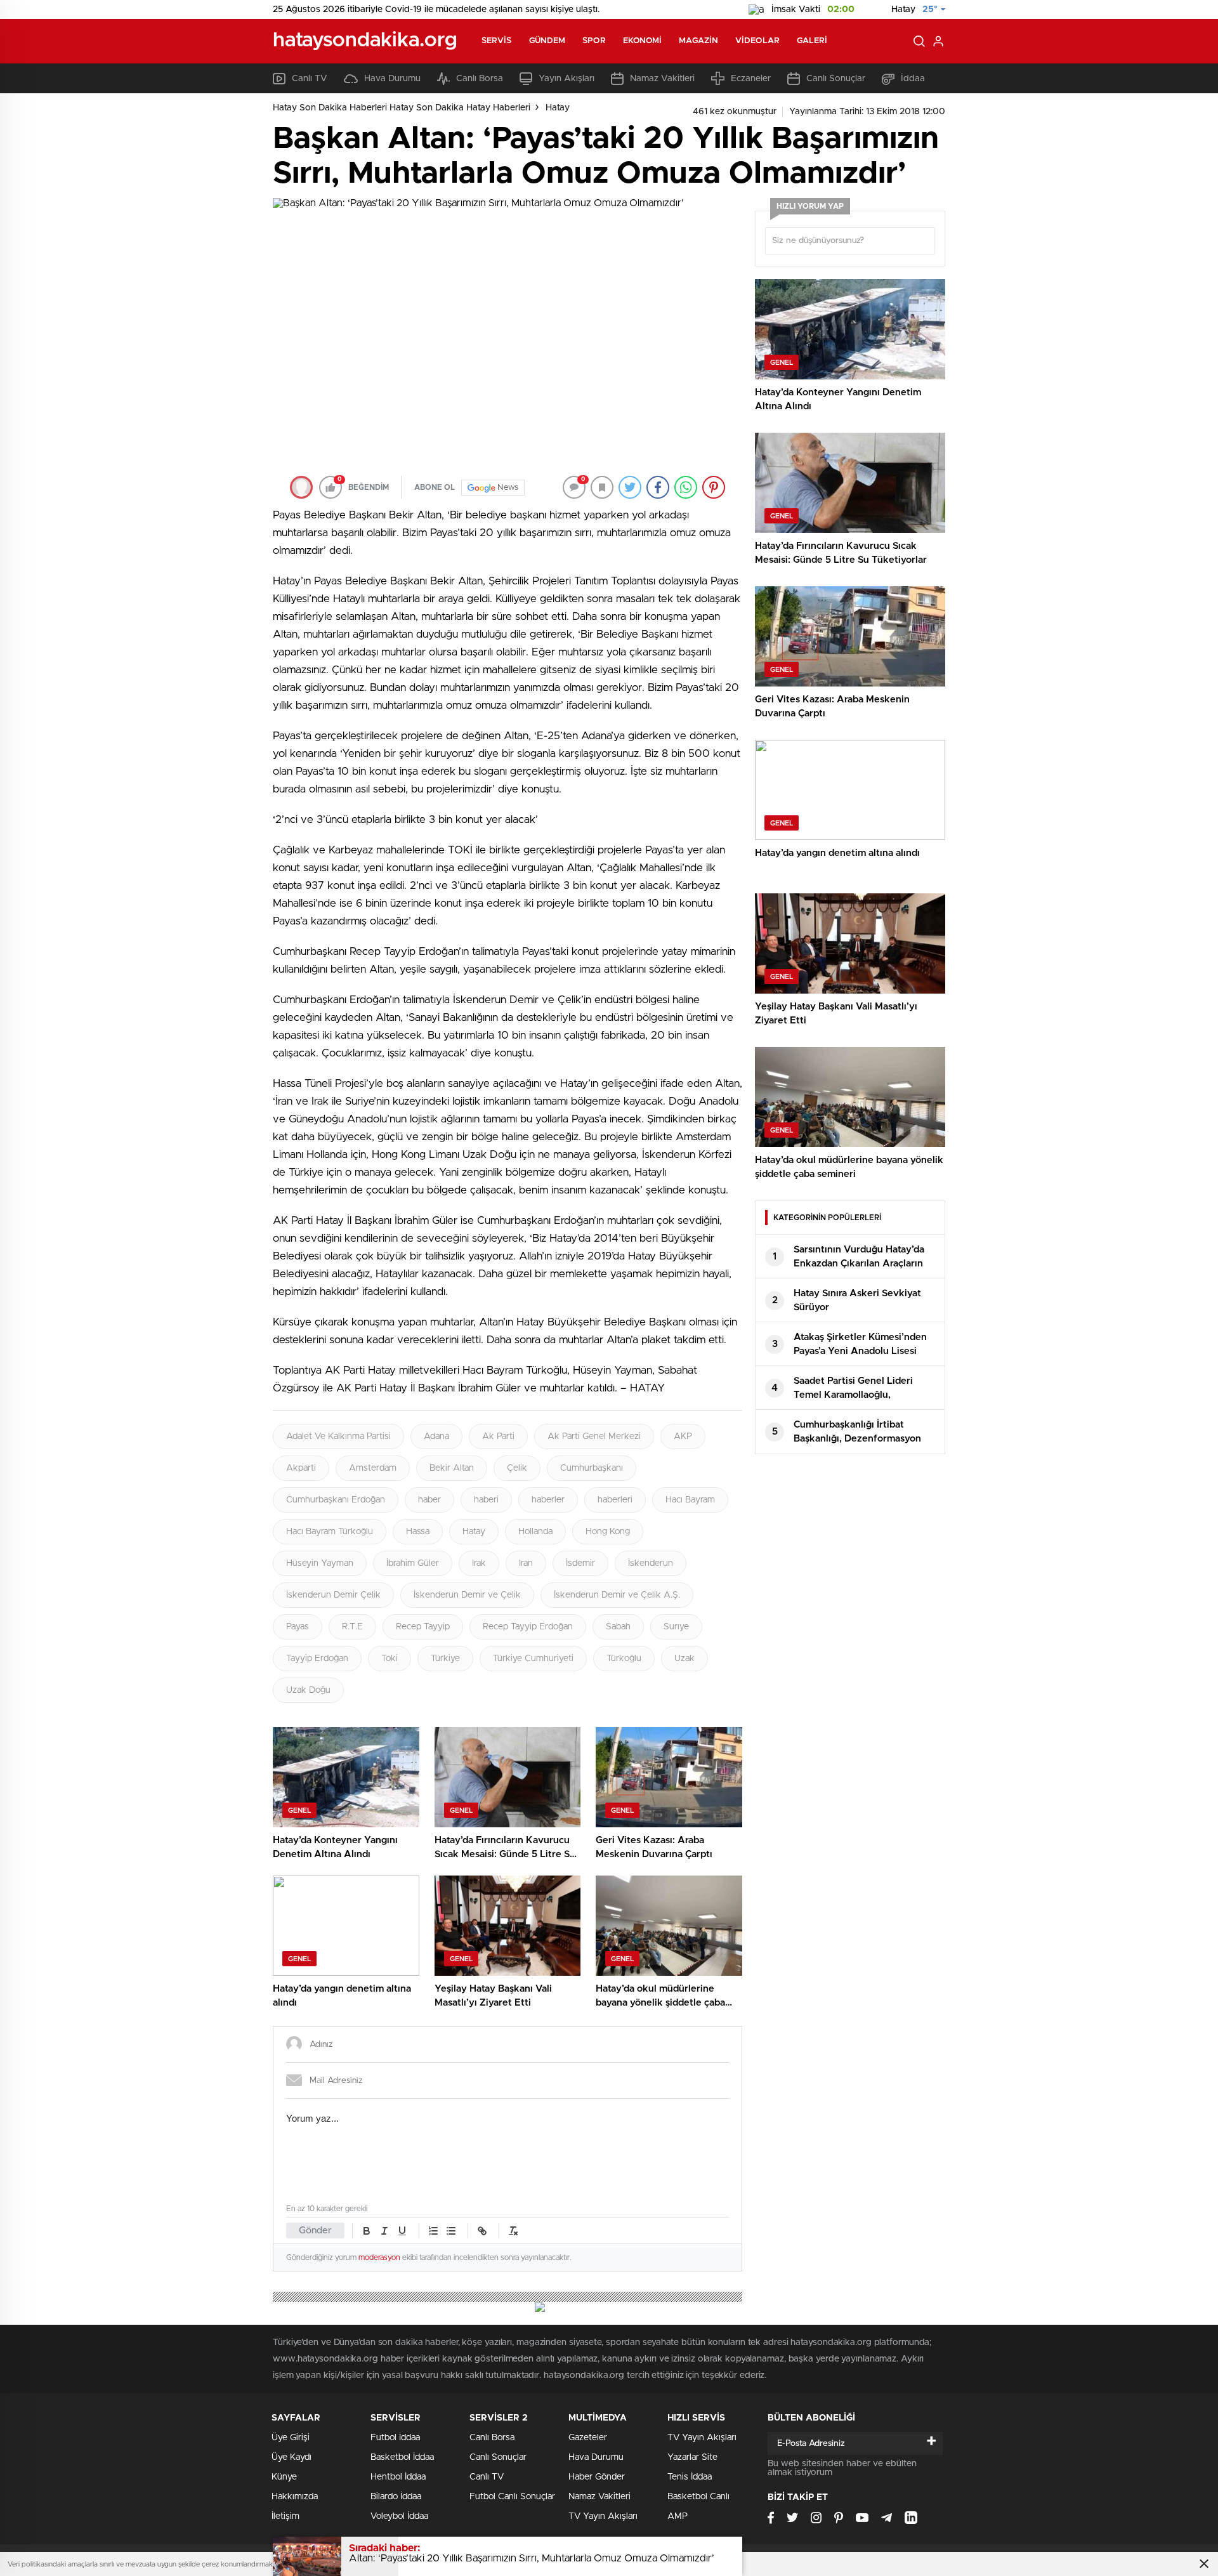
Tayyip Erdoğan (317, 1659)
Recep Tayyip (423, 1627)
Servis (497, 41)
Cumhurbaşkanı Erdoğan (336, 1500)
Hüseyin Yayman (320, 1563)
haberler (548, 1500)
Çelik (517, 1468)
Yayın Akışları (566, 79)
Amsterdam (373, 1468)
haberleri (615, 1500)
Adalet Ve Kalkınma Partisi (338, 1436)
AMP (678, 2516)
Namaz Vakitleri (662, 79)
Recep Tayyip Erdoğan (528, 1627)
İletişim (285, 2516)
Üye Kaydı (291, 2457)
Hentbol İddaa (398, 2477)
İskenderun (651, 1563)
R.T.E (352, 1627)
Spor (594, 41)
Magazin (698, 41)
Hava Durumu (392, 79)
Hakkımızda (295, 2497)
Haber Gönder (597, 2477)
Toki (390, 1659)
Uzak (684, 1659)
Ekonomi (643, 41)
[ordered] (433, 2231)
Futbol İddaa (395, 2438)
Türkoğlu (624, 1659)
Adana (436, 1436)
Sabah (618, 1627)
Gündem (547, 41)
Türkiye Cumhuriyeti (533, 1659)
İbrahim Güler (413, 1563)
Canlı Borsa (480, 79)
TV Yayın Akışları (603, 2516)
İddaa (913, 79)
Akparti (301, 1468)
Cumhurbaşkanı (592, 1468)
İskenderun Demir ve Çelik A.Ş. (617, 1595)
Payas (298, 1627)
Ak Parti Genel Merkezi (594, 1436)
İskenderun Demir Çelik (333, 1595)
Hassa (418, 1532)
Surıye (676, 1627)
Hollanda (535, 1532)
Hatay (558, 108)
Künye (284, 2477)
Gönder (315, 2231)
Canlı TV (310, 79)
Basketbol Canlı (698, 2497)
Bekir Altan (452, 1468)
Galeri (812, 41)
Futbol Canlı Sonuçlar (512, 2497)
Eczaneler (751, 79)
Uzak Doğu (308, 1690)
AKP (683, 1436)
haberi (486, 1500)
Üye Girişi (291, 2438)
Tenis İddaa (690, 2477)
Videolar (757, 41)
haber (429, 1500)
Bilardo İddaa (396, 2497)
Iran (526, 1563)
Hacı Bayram (690, 1500)
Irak (479, 1563)
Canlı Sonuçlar (836, 79)
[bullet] (451, 2231)
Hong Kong (608, 1532)
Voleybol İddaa (399, 2516)
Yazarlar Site (692, 2457)
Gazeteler (588, 2438)
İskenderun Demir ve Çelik (467, 1595)
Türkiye (445, 1659)
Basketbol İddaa (402, 2457)
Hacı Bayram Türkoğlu (330, 1532)
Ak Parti (498, 1436)
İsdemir (580, 1563)
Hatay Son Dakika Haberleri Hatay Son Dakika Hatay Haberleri (402, 108)
